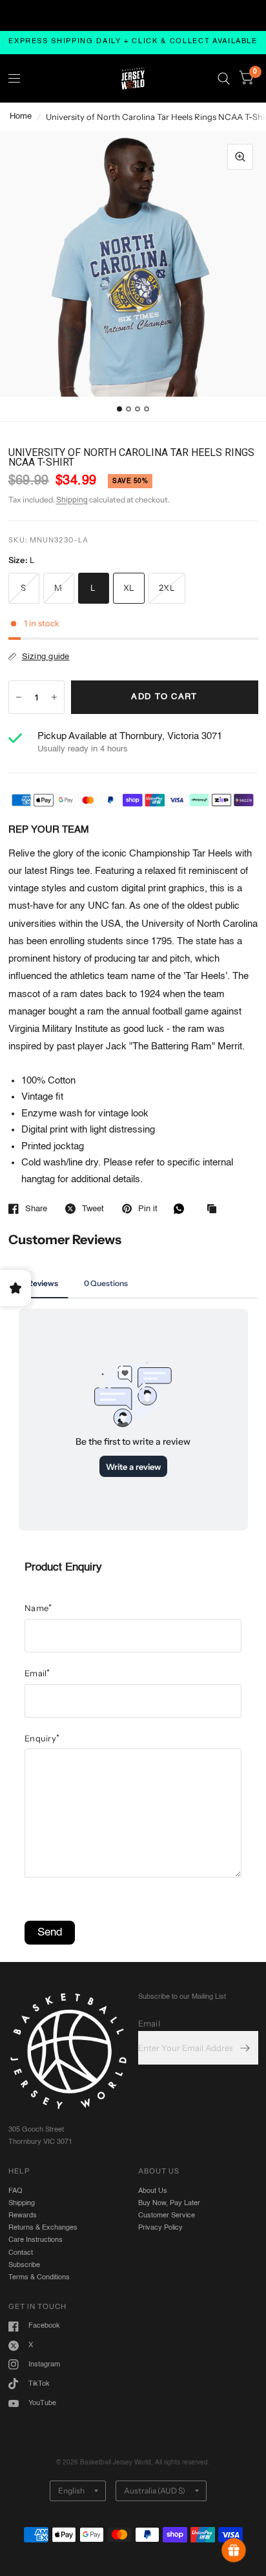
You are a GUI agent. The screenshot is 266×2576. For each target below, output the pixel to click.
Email (37, 1673)
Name (38, 1608)
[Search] (224, 78)
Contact (21, 2253)
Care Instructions (36, 2240)
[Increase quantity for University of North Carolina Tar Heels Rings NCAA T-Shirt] (54, 697)
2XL (167, 588)
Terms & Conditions (39, 2277)
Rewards (23, 2215)
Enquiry (42, 1738)
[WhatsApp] (182, 1209)
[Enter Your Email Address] (245, 2048)
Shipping (72, 500)
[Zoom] (240, 157)
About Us (153, 2191)
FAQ (15, 2191)
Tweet (93, 1209)
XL (129, 588)
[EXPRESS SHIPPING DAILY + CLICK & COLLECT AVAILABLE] (133, 42)
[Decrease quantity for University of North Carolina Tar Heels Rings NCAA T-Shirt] (19, 697)
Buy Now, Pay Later (169, 2203)
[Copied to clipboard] (215, 1210)
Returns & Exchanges (43, 2228)
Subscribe (24, 2265)
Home (21, 116)
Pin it (148, 1209)
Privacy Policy (160, 2228)
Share (36, 1209)
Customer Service (167, 2215)
